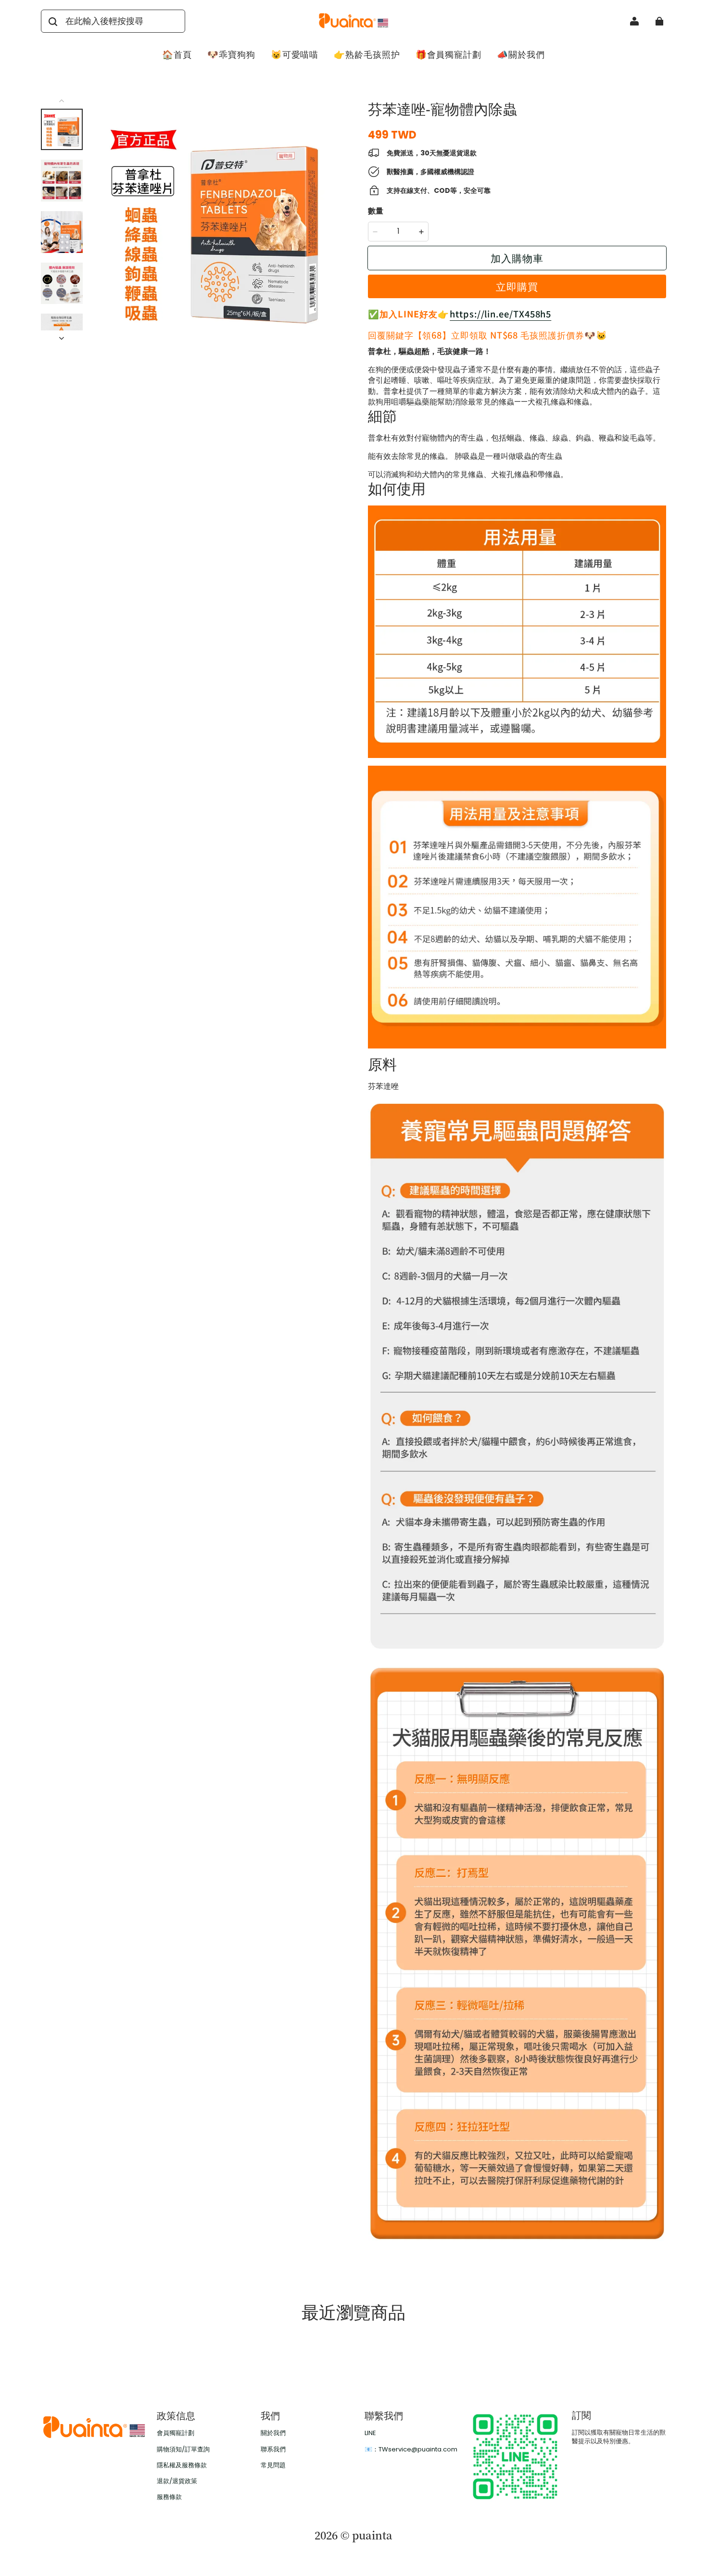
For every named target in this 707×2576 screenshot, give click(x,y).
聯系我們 (273, 2450)
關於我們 (273, 2433)
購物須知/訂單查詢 (183, 2450)
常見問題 (273, 2465)
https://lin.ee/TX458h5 (500, 314)
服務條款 (169, 2497)
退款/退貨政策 (177, 2481)
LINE (370, 2433)
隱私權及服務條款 (182, 2465)
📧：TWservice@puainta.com (411, 2450)
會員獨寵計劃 (176, 2433)
